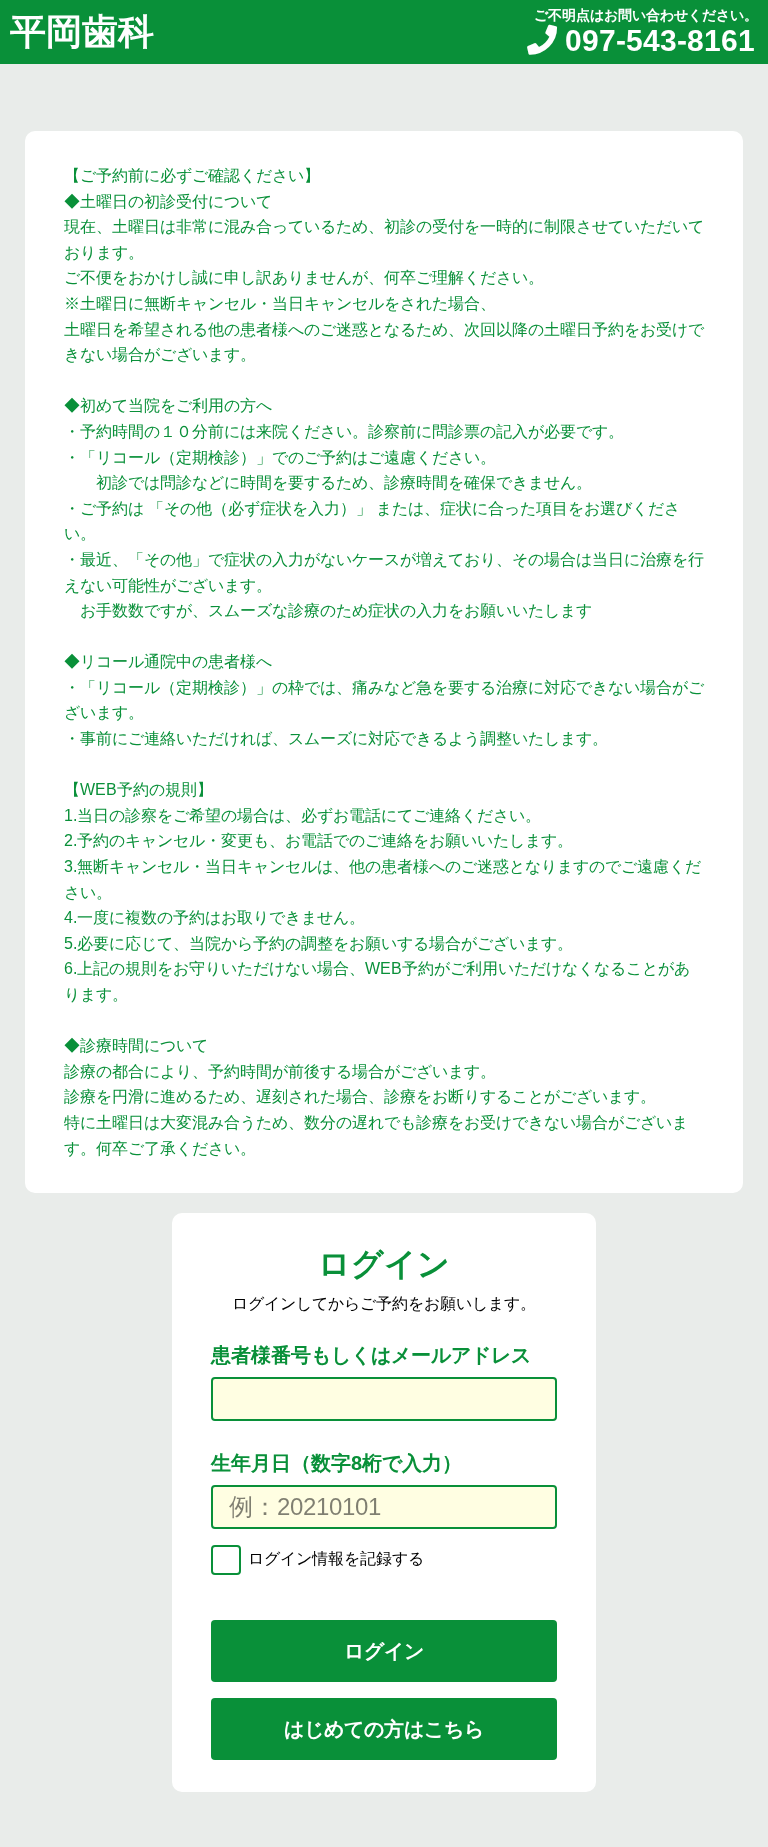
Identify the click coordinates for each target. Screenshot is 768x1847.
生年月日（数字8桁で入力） (336, 1463)
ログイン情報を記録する (334, 1558)
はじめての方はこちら (384, 1729)
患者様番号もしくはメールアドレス (371, 1355)
